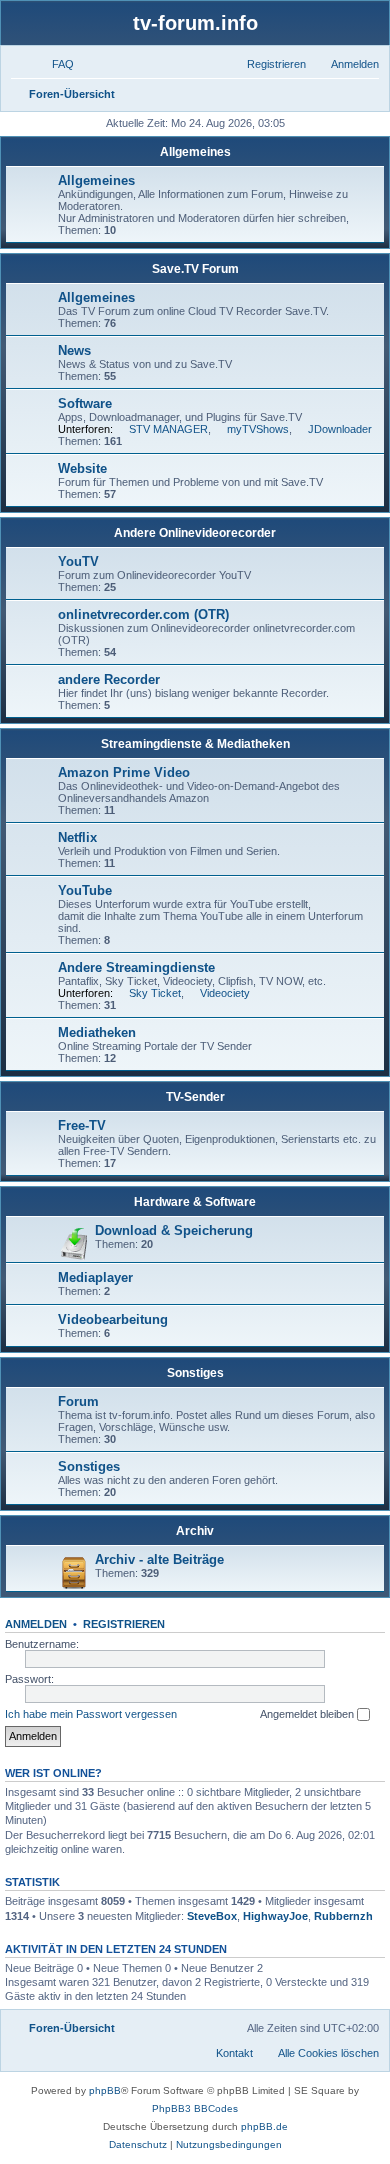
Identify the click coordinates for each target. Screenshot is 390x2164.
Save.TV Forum (195, 269)
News (74, 350)
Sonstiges (195, 1373)
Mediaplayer (95, 1277)
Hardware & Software (195, 1202)
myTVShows (258, 429)
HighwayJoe (275, 1916)
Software (85, 403)
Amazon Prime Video (124, 772)
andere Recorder (109, 679)
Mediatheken (97, 1032)
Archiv (195, 1531)
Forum (78, 1401)
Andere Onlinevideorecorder (195, 533)
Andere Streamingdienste (136, 967)
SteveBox (212, 1916)
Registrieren (124, 1624)
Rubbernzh (343, 1916)
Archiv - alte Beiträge (159, 1559)
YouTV (78, 561)
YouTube (85, 890)
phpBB (105, 2090)
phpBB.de (264, 2126)
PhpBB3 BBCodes (195, 2108)
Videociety (225, 993)
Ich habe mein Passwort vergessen (91, 1714)
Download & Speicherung (174, 1230)
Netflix (77, 837)
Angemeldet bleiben (308, 1714)
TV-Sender (195, 1097)
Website (82, 468)
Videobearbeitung (113, 1319)
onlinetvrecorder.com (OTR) (143, 614)
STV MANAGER (168, 429)
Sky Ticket (155, 993)
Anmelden (36, 1624)
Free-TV (82, 1125)
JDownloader (340, 429)
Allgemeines (195, 152)
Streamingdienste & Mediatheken (195, 744)
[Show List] (193, 1996)
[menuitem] (54, 64)
